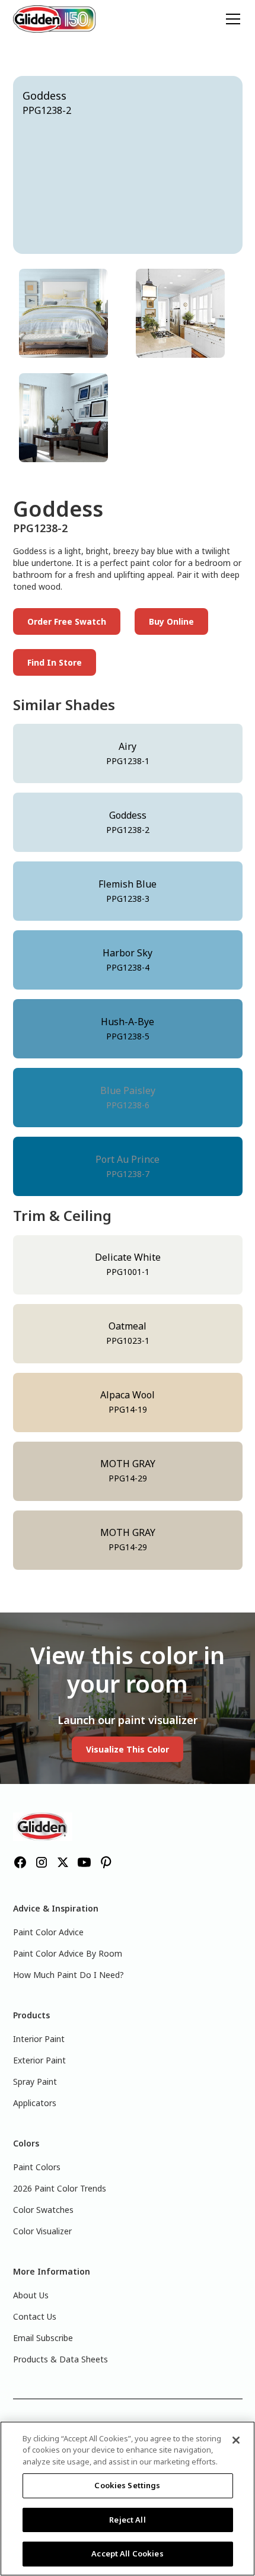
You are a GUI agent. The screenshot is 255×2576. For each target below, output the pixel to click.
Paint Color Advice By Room (68, 1953)
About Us (31, 2295)
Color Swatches (43, 2210)
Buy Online (171, 621)
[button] (231, 19)
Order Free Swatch (67, 621)
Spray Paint (35, 2082)
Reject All (127, 2520)
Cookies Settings (127, 2485)
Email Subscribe (43, 2338)
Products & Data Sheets (60, 2359)
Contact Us (35, 2316)
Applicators (35, 2103)
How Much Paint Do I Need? (68, 1975)
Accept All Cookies (127, 2553)
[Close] (236, 2440)
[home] (55, 19)
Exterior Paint (39, 2060)
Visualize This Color (128, 1749)
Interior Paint (39, 2039)
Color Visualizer (42, 2231)
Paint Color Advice (48, 1932)
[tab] (69, 313)
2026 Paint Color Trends (60, 2188)
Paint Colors (37, 2167)
